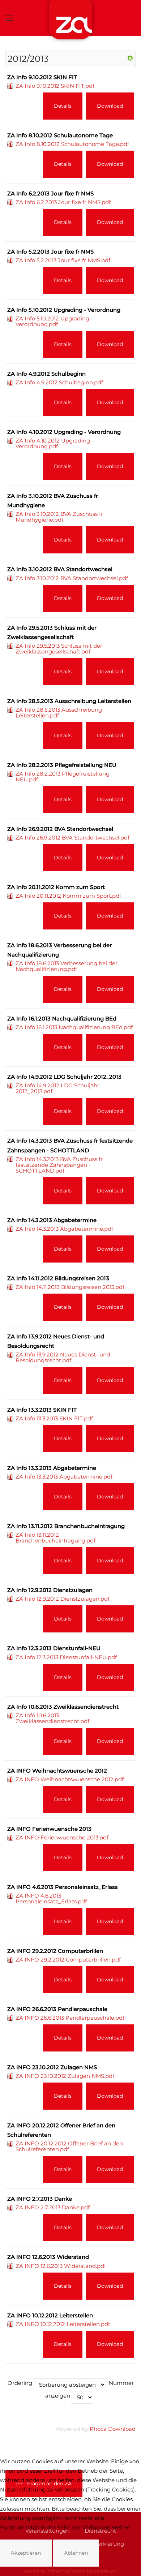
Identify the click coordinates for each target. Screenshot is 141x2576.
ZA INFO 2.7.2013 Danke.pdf (53, 2207)
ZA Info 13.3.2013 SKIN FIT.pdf (54, 1418)
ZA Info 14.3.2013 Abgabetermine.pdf (64, 1229)
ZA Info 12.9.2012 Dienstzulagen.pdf (63, 1599)
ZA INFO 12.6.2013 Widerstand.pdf (61, 2266)
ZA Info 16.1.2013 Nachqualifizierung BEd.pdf (74, 1027)
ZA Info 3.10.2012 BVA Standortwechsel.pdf (72, 578)
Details (63, 106)
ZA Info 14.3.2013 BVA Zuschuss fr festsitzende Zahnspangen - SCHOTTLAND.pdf (59, 1165)
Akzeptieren (26, 2553)
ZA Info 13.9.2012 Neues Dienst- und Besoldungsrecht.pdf (63, 1357)
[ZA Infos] (130, 58)
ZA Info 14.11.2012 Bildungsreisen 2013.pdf (70, 1287)
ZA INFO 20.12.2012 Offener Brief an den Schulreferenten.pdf (69, 2146)
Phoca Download (113, 2429)
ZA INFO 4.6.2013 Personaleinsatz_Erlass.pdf (51, 1898)
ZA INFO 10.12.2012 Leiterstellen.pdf (63, 2324)
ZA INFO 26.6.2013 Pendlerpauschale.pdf (70, 2018)
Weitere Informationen (54, 2571)
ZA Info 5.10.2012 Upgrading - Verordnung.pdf (54, 321)
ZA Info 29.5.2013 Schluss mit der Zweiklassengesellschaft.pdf (59, 649)
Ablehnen (76, 2553)
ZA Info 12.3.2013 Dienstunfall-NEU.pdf (66, 1657)
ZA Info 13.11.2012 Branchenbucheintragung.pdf (55, 1538)
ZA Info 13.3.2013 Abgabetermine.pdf (64, 1477)
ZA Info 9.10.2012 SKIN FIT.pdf (55, 86)
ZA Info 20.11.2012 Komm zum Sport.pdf (68, 896)
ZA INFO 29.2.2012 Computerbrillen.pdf (68, 1960)
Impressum (102, 2571)
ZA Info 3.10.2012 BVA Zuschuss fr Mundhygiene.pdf (59, 517)
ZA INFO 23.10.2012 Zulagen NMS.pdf (65, 2076)
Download (110, 106)
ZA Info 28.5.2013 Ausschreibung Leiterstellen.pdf (59, 713)
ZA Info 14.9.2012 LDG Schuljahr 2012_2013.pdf (57, 1088)
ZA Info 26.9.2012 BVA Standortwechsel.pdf (72, 838)
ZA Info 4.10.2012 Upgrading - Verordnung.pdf (55, 443)
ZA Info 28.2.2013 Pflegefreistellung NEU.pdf (63, 776)
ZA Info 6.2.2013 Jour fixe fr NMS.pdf (63, 202)
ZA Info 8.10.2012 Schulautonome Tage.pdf (72, 144)
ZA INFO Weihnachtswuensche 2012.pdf (70, 1779)
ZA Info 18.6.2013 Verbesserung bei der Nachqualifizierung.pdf (67, 966)
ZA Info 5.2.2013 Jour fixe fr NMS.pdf (63, 260)
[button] (9, 18)
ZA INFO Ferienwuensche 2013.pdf (62, 1837)
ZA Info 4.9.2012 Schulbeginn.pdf (59, 382)
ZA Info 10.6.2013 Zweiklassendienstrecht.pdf (52, 1718)
